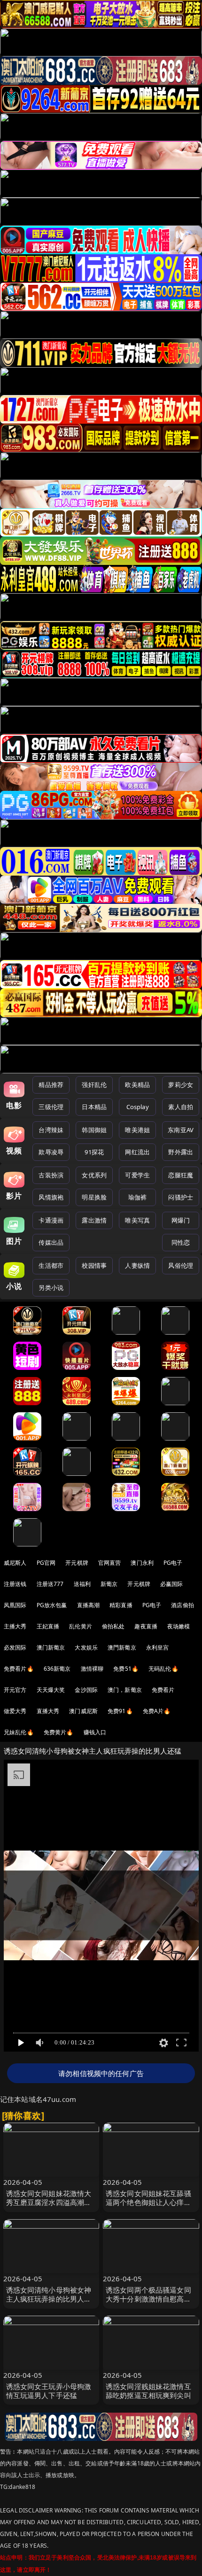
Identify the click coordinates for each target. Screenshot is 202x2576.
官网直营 (110, 1563)
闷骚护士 (181, 1197)
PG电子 (173, 1563)
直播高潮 (89, 1605)
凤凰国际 (15, 1605)
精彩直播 (121, 1605)
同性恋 (181, 1242)
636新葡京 (57, 1669)
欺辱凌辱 (51, 1152)
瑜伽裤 (137, 1197)
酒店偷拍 (183, 1605)
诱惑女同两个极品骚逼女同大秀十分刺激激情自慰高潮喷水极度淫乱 (148, 2299)
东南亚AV (181, 1130)
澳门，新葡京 (125, 1690)
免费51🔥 (126, 1669)
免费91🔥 (120, 1711)
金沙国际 (86, 1690)
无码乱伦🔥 (163, 1669)
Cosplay (138, 1107)
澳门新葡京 (51, 1647)
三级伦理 (51, 1107)
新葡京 (109, 1584)
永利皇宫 (158, 1647)
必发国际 (15, 1647)
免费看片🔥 (19, 1669)
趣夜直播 (146, 1626)
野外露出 (181, 1152)
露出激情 (94, 1220)
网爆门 (181, 1220)
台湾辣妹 (51, 1130)
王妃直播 (48, 1626)
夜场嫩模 (179, 1626)
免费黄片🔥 (59, 1732)
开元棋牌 (77, 1563)
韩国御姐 (94, 1130)
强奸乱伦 (94, 1085)
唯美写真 (137, 1220)
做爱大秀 (15, 1711)
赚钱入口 (95, 1732)
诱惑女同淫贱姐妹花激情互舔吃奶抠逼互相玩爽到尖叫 (148, 2391)
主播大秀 (15, 1626)
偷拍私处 (113, 1626)
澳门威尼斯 (83, 1711)
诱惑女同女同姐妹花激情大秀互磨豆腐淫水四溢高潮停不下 (49, 2202)
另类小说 (51, 1288)
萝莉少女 (181, 1085)
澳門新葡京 (122, 1647)
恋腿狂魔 (181, 1175)
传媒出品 (51, 1242)
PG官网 (46, 1563)
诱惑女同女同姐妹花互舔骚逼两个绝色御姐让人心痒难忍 (148, 2202)
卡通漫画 (51, 1220)
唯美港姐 (137, 1130)
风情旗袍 (51, 1197)
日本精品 (94, 1107)
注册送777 (50, 1584)
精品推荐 (51, 1085)
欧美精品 (137, 1085)
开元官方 (15, 1690)
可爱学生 (137, 1175)
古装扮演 (51, 1175)
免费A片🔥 (157, 1711)
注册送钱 (15, 1584)
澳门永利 (142, 1563)
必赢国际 (172, 1584)
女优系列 (94, 1175)
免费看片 (163, 1690)
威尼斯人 (15, 1563)
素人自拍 (181, 1107)
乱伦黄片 (81, 1626)
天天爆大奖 (51, 1690)
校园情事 (94, 1265)
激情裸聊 (92, 1669)
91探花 (94, 1152)
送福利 (82, 1584)
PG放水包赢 (52, 1605)
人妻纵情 (137, 1265)
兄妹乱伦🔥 (19, 1732)
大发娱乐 (86, 1647)
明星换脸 (94, 1197)
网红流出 (137, 1152)
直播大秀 (48, 1711)
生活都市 (51, 1265)
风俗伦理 (181, 1265)
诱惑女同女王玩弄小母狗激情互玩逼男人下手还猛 (49, 2391)
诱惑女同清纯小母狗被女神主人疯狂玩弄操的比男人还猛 (49, 2299)
